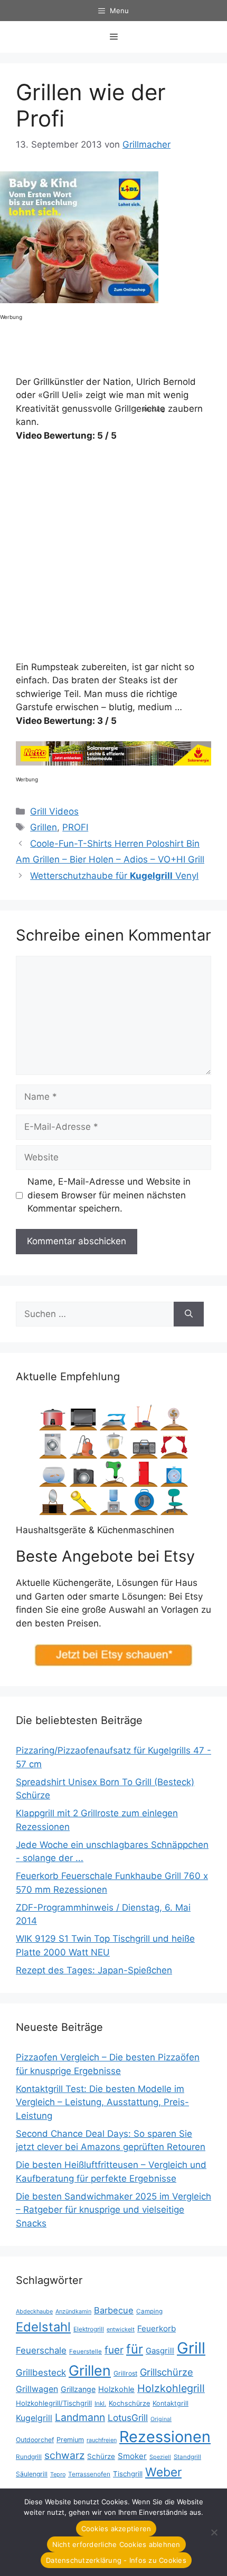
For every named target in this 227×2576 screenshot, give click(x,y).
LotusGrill (128, 2418)
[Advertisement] (185, 237)
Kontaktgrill (171, 2403)
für (135, 2349)
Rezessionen (165, 2437)
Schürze (101, 2456)
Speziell (160, 2457)
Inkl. (100, 2403)
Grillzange (78, 2389)
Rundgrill (29, 2457)
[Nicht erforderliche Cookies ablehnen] (214, 2532)
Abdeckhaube (34, 2311)
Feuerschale (41, 2350)
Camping (149, 2311)
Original (161, 2419)
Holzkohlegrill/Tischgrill (54, 2403)
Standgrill (187, 2457)
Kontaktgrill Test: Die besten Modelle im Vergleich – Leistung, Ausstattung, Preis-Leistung (102, 2102)
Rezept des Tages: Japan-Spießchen (94, 1970)
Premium (70, 2440)
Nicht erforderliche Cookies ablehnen (116, 2544)
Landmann (80, 2417)
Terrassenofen (89, 2474)
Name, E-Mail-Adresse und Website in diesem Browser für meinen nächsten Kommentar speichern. (109, 1195)
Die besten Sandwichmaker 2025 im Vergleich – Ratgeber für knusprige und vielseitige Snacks (113, 2210)
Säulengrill (32, 2474)
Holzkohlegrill (171, 2388)
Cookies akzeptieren (116, 2529)
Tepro (58, 2474)
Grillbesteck (41, 2372)
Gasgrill (160, 2351)
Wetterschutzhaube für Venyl (114, 876)
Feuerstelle (86, 2351)
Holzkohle (116, 2389)
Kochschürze (129, 2403)
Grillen (44, 827)
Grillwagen (37, 2389)
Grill (191, 2348)
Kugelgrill (34, 2418)
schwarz (64, 2455)
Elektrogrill (89, 2329)
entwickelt (121, 2329)
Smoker (132, 2456)
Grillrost (125, 2373)
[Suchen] (189, 1314)
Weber (163, 2472)
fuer (114, 2350)
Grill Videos (54, 811)
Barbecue (114, 2310)
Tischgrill (128, 2474)
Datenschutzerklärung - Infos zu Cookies (116, 2560)
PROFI (75, 827)
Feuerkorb (157, 2328)
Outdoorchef (35, 2440)
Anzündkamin (73, 2311)
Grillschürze (167, 2372)
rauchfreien (102, 2440)
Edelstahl (43, 2327)
